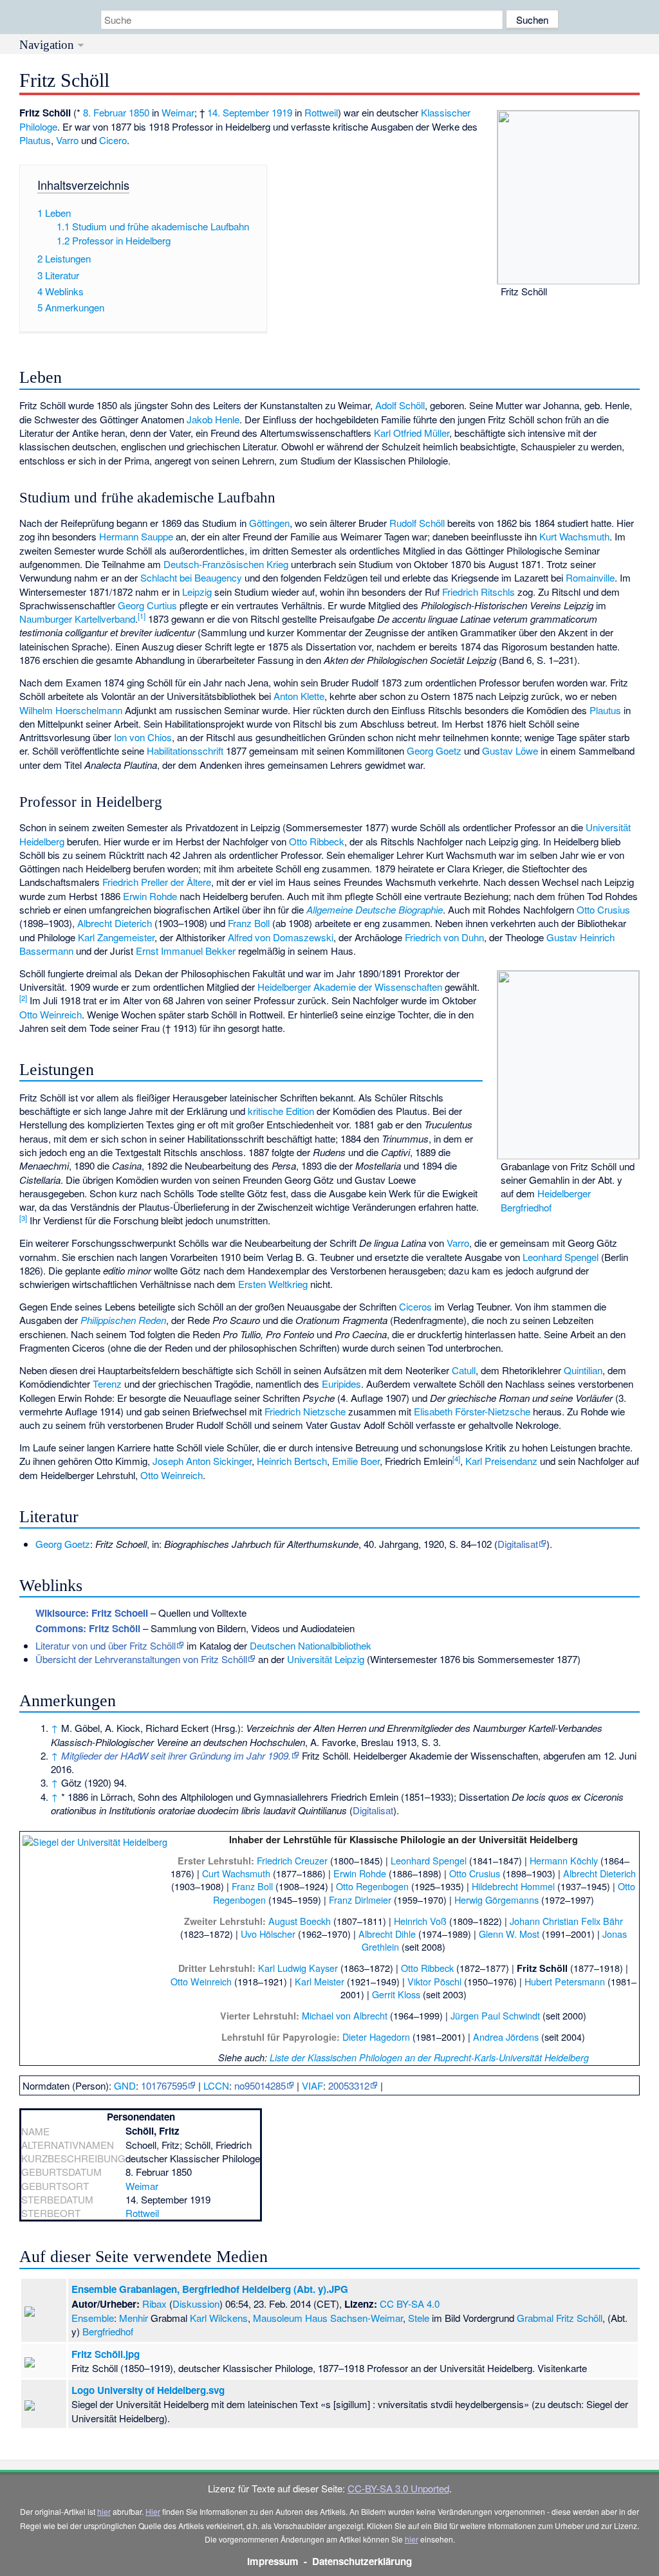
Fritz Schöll (579, 2318)
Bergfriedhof (108, 2331)
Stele (419, 2318)
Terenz (107, 1384)
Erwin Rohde (150, 896)
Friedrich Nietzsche (305, 1411)
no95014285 (260, 2085)
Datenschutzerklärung (362, 2561)
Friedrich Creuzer (292, 1860)
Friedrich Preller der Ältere (157, 882)
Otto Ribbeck (317, 841)
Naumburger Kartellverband (77, 619)
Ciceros (415, 1306)
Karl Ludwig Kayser (298, 1968)
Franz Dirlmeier (360, 1900)
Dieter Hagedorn (376, 2037)
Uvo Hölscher (268, 1934)
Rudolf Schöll (417, 523)
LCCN (216, 2085)
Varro (67, 140)
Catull (464, 1370)
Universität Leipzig (326, 1659)
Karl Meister (320, 1981)
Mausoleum (278, 2318)
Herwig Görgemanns (497, 1900)
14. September (238, 112)
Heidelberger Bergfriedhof (546, 1200)
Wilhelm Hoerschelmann (71, 710)
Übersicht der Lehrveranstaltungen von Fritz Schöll (141, 1659)
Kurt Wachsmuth (574, 536)
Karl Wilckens (219, 2318)
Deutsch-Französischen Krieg (226, 564)
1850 (139, 112)
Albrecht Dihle (387, 1934)
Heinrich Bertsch (292, 1461)
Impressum (273, 2561)
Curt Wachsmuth (236, 1873)
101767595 (164, 2085)
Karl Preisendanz (501, 1461)
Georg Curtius (147, 605)
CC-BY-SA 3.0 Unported (398, 2488)
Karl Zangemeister (116, 937)
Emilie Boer (356, 1461)
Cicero (113, 140)
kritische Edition (281, 1111)
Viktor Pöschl (434, 1981)
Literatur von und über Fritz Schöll (106, 1645)
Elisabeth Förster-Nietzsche (472, 1411)
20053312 (349, 2085)
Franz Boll (249, 923)
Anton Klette (299, 696)
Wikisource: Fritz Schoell (92, 1613)
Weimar (178, 112)
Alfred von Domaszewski (281, 937)
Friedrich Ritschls (478, 592)
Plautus (35, 140)
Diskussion (196, 2304)
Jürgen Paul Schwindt (495, 2015)
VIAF (312, 2085)
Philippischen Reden (123, 1320)
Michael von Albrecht (345, 2015)
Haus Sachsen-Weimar (354, 2318)
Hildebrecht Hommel (513, 1886)
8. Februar (105, 112)
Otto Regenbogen (372, 1886)
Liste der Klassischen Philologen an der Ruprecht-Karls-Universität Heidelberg (429, 2057)
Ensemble (93, 2318)
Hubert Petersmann (565, 1981)
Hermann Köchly (564, 1860)
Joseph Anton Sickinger (202, 1461)
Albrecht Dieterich (115, 923)
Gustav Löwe (510, 750)
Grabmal (535, 2318)
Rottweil (321, 112)
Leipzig (197, 592)
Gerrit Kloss (396, 1994)
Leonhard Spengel (561, 1257)
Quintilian (583, 1370)
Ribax (154, 2304)
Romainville (590, 577)
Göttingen (269, 523)
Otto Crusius (603, 909)
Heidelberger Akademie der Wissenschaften (350, 987)
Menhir (134, 2318)
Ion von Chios (143, 737)
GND (125, 2085)
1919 (282, 112)
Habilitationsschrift (185, 750)
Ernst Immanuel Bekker (186, 951)
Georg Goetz (434, 750)
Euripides (341, 1384)
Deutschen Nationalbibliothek (311, 1645)
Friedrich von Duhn (444, 937)
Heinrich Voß (420, 1921)
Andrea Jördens (506, 2037)
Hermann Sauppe (136, 536)
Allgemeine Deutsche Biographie (375, 909)
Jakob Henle (213, 419)
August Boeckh (300, 1921)
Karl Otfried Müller (412, 433)
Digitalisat (518, 1544)
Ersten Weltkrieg (273, 1284)
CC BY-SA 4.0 (410, 2304)
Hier (153, 2511)
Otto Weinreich (51, 1014)
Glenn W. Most (509, 1934)
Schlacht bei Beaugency (191, 577)
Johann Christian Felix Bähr (566, 1921)
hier (104, 2511)
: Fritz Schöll (88, 1628)
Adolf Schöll (400, 405)
